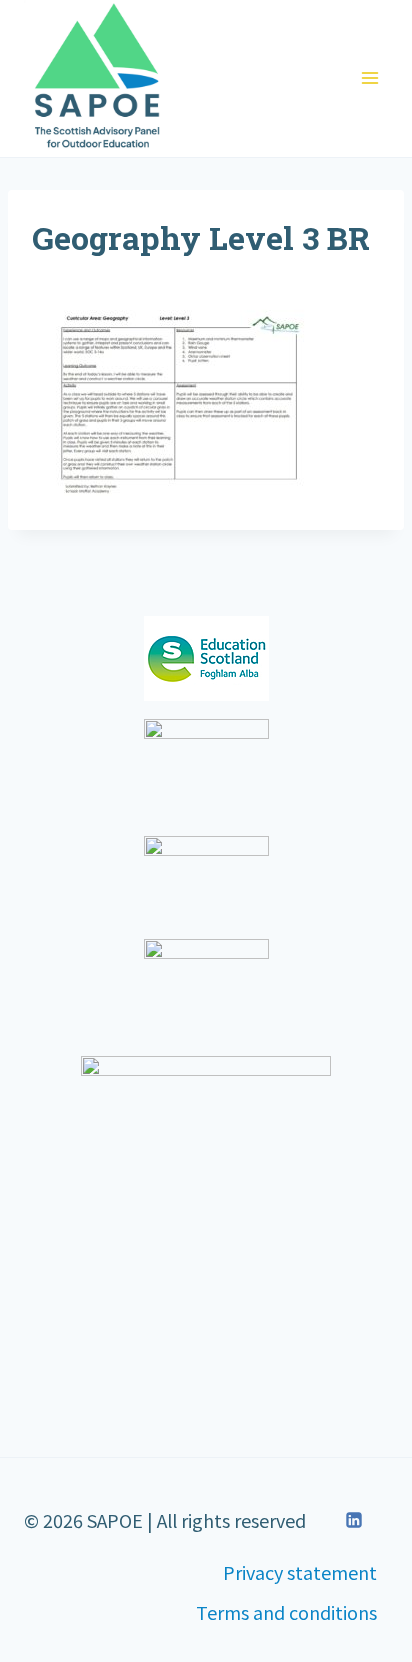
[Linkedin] (354, 1520)
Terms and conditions (286, 1612)
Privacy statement (300, 1572)
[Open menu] (369, 78)
